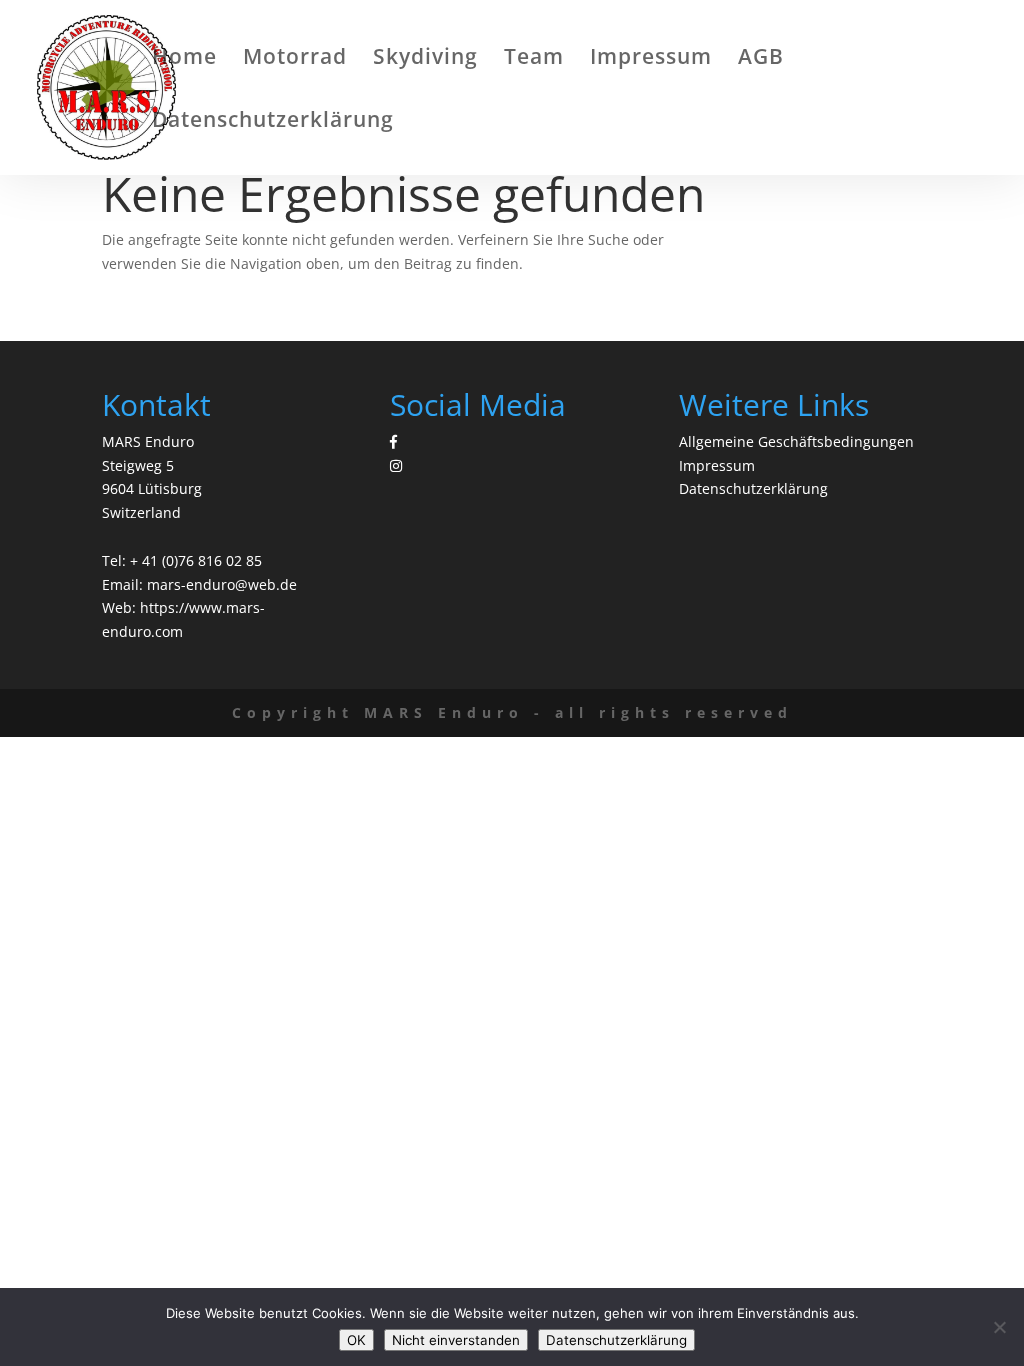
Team (534, 59)
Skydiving (425, 59)
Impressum (651, 59)
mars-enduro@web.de (222, 584)
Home (184, 59)
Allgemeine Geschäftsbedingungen (796, 441)
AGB (761, 59)
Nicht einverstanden (456, 1340)
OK (356, 1340)
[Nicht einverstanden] (999, 1327)
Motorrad (295, 59)
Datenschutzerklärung (273, 122)
